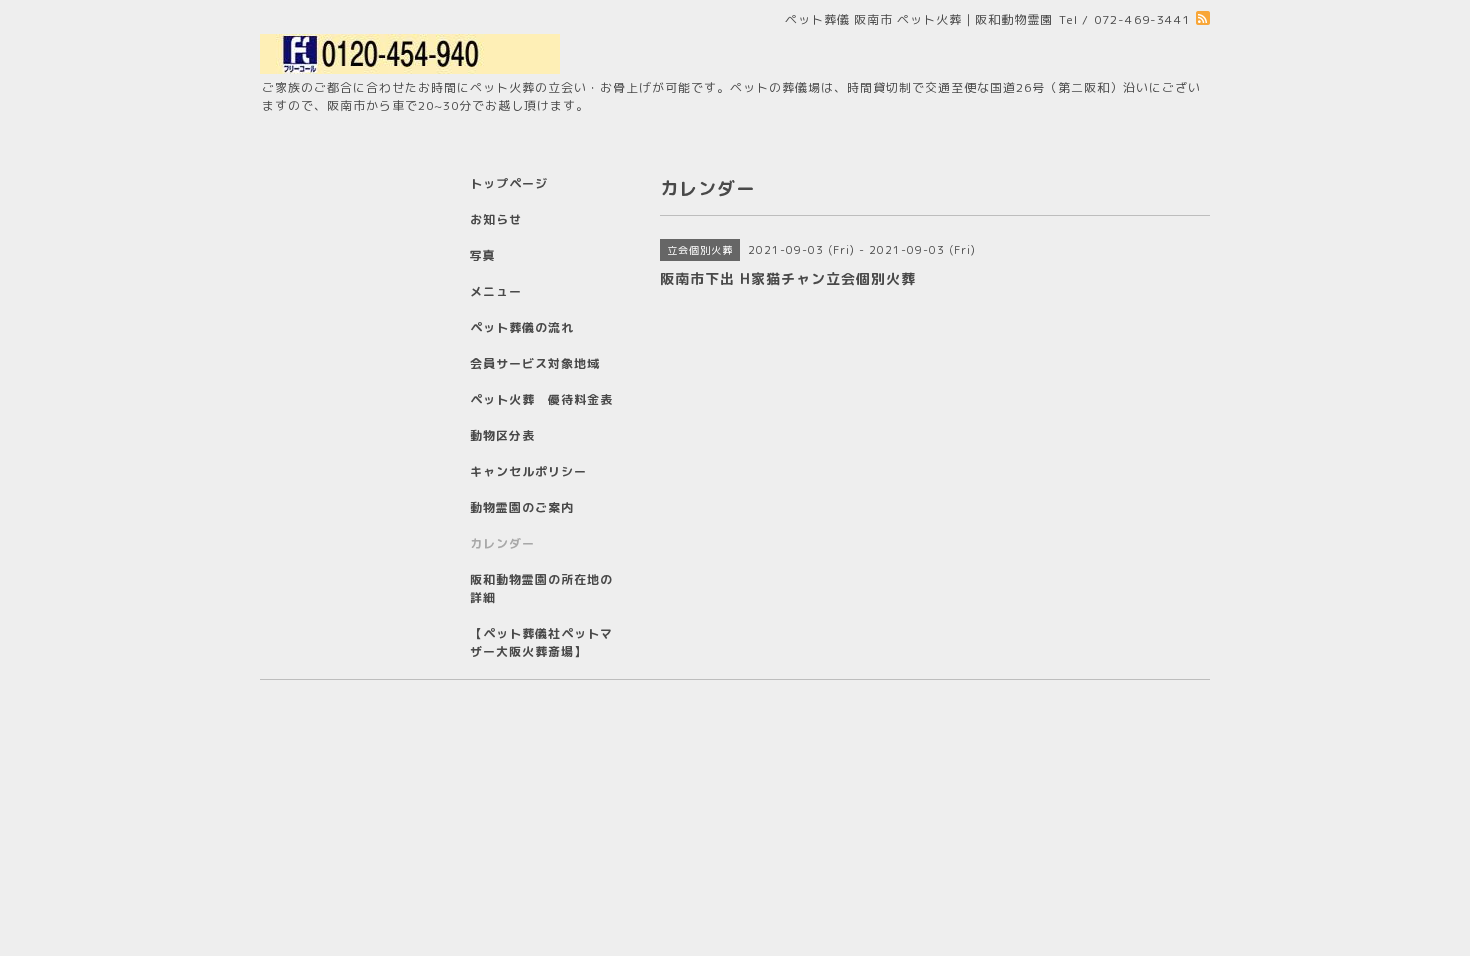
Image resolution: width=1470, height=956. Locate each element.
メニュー (496, 291)
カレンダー (502, 543)
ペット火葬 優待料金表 (541, 399)
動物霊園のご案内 (522, 507)
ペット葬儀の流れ (522, 327)
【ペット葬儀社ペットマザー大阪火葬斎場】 (541, 642)
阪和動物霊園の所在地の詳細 (541, 588)
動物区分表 (502, 435)
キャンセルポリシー (528, 471)
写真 (483, 255)
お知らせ (496, 219)
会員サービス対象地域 (535, 363)
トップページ (509, 183)
